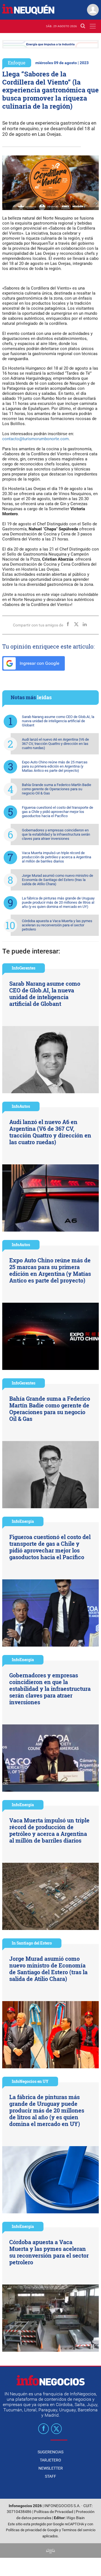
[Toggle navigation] (93, 26)
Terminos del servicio (79, 2530)
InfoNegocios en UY (30, 2081)
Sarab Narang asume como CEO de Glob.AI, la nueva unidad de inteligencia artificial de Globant (58, 721)
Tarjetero (50, 2460)
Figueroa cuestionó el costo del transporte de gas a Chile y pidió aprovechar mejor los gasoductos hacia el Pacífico (58, 812)
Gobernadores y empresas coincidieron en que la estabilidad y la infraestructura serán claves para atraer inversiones (56, 834)
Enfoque (17, 63)
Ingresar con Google (39, 663)
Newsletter (51, 2468)
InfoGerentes (24, 968)
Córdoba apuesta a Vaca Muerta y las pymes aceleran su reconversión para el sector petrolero (57, 925)
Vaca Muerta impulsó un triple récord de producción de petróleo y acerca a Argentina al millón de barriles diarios (57, 857)
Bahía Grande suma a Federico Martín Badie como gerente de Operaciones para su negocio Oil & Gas (57, 789)
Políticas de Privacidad (54, 2512)
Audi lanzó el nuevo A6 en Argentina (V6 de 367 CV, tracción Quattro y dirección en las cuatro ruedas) (55, 744)
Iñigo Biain (76, 2518)
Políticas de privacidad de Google (32, 2530)
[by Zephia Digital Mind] (50, 2550)
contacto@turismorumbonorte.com (35, 439)
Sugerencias (50, 2452)
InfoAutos (21, 1106)
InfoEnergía (23, 1521)
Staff (50, 2476)
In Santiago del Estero (32, 1943)
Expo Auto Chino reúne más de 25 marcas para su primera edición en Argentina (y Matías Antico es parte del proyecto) (55, 766)
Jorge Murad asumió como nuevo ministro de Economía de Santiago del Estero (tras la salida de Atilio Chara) (58, 880)
